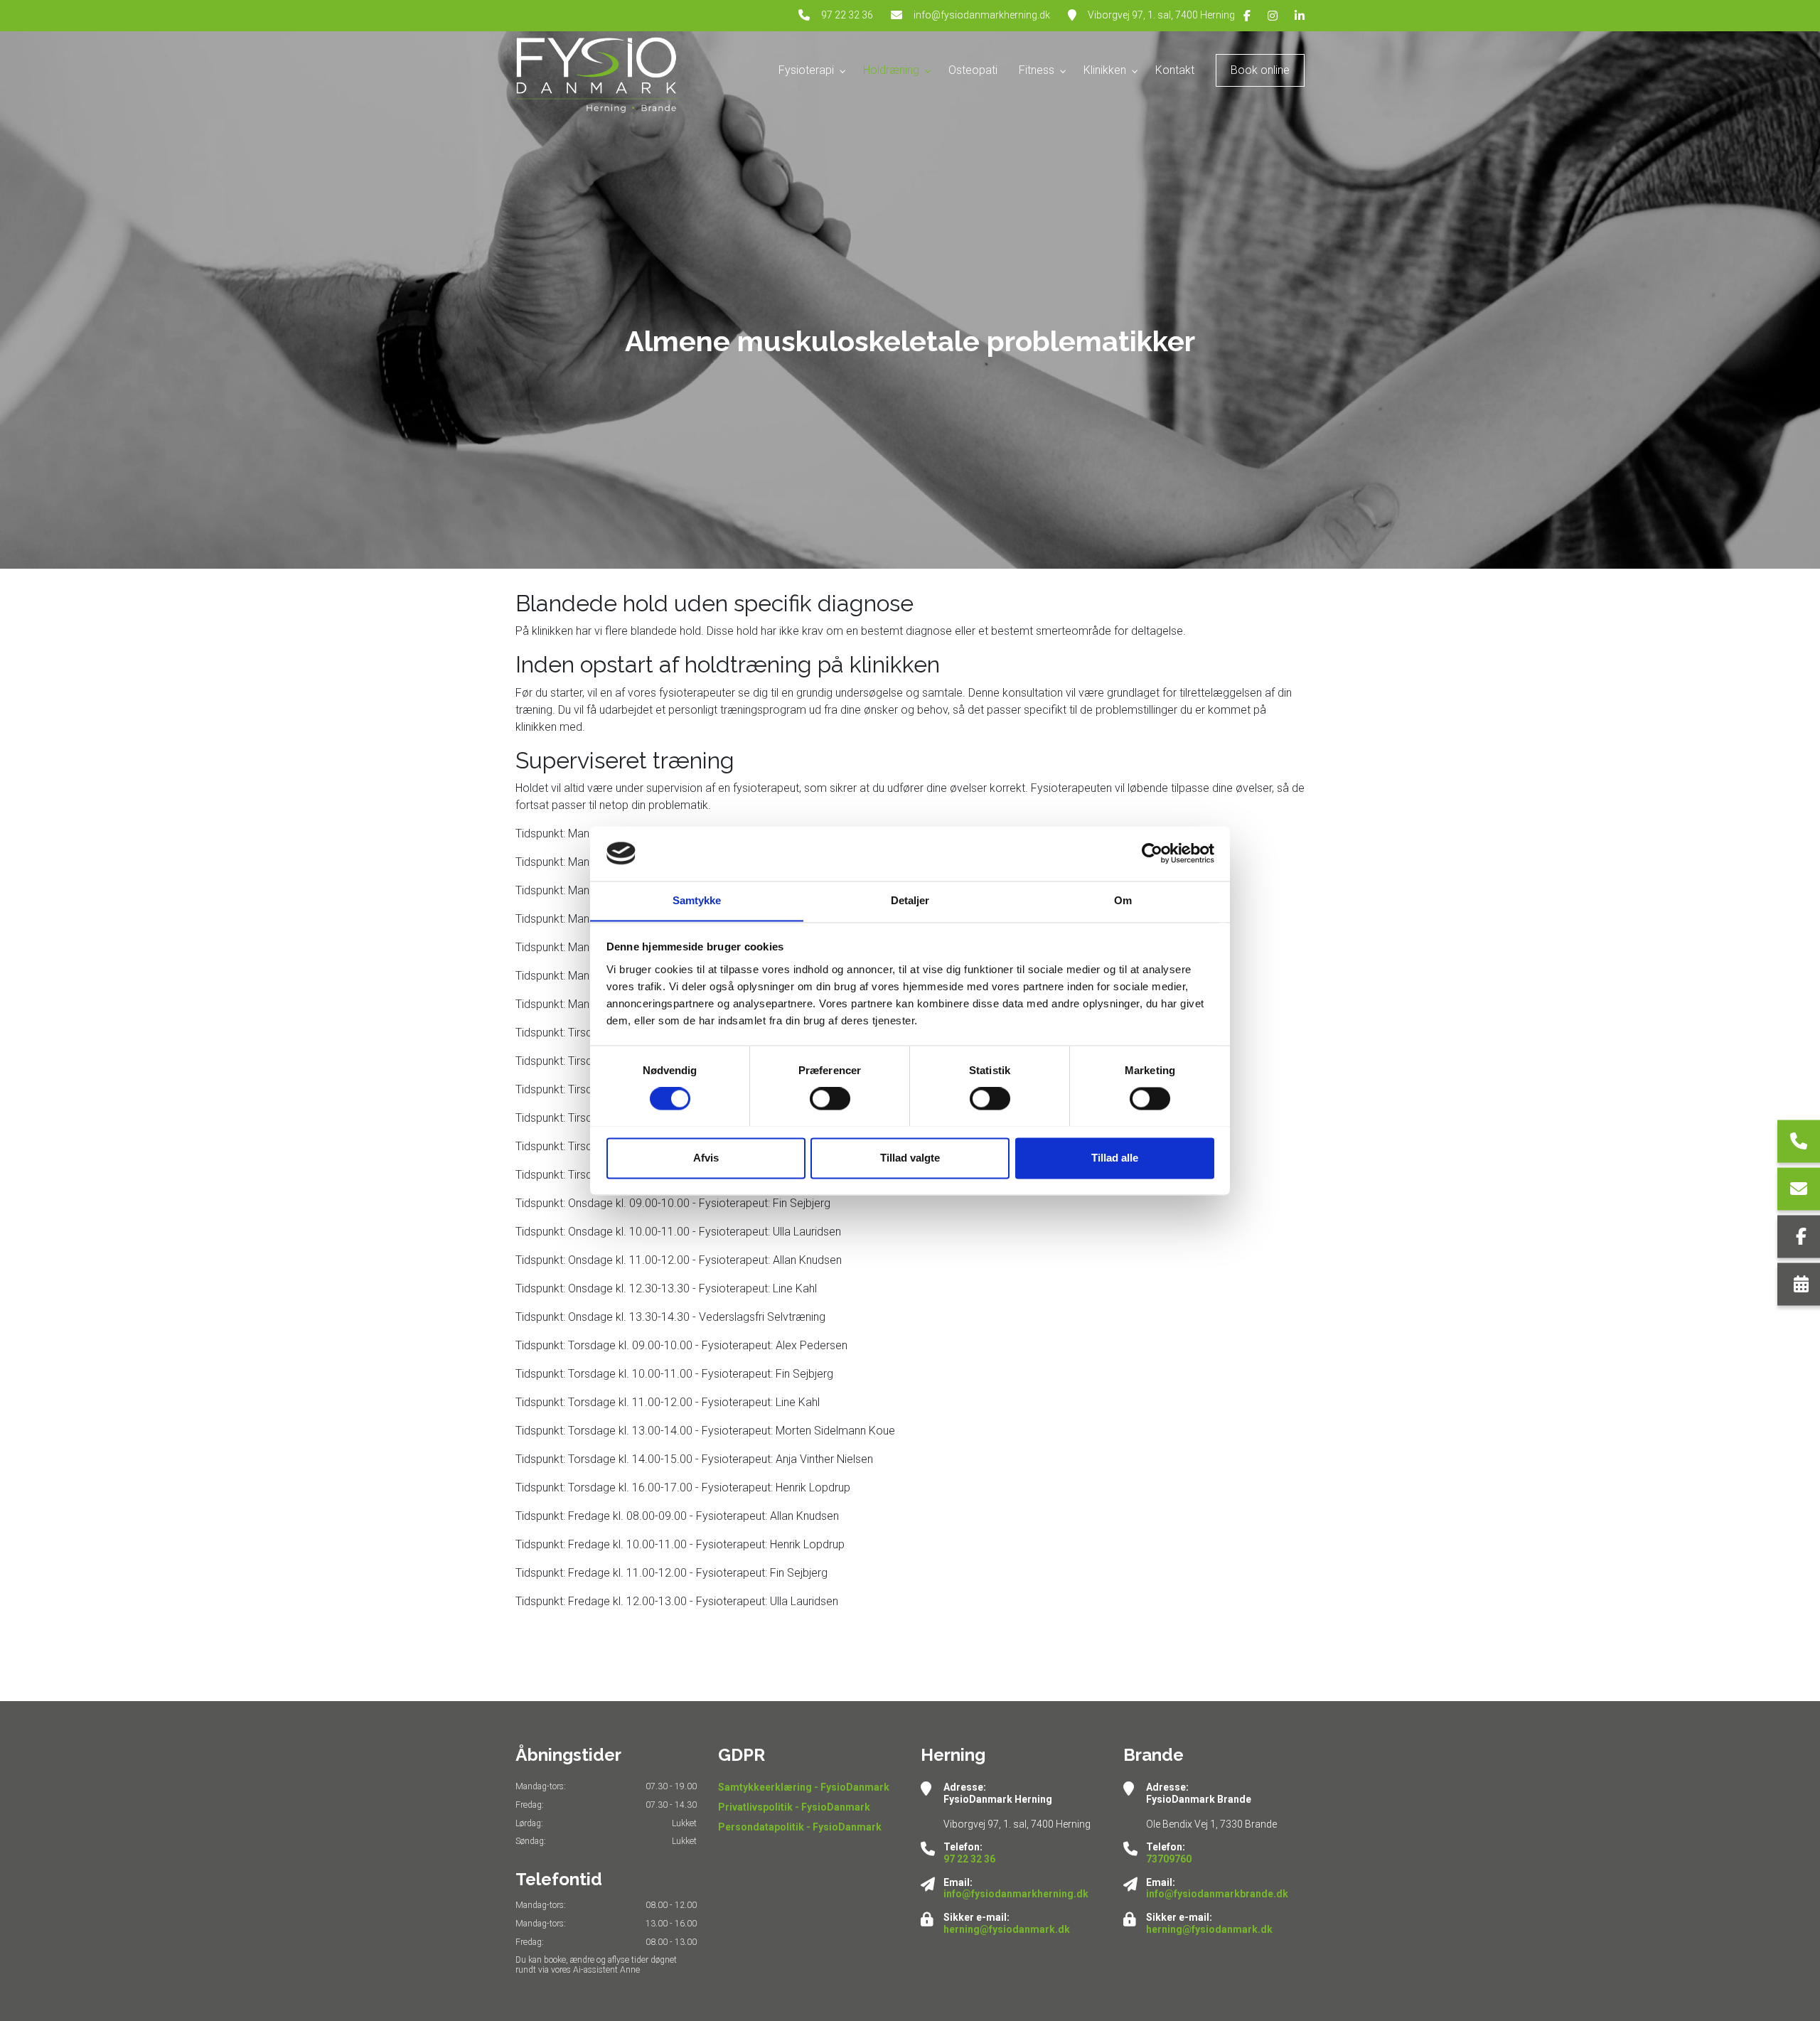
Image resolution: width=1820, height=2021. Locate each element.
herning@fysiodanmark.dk (1007, 1929)
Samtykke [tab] (697, 900)
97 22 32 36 (847, 15)
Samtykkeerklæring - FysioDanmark (804, 1787)
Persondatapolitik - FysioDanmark (800, 1827)
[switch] (830, 1098)
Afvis (706, 1158)
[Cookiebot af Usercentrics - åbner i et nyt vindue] (1152, 853)
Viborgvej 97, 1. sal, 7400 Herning (1161, 15)
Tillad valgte (910, 1158)
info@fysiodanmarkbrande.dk (1217, 1894)
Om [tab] (1123, 900)
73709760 (1169, 1859)
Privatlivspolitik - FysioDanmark (794, 1807)
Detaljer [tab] (910, 900)
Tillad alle (1115, 1158)
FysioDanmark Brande (1199, 1799)
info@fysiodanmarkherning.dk (982, 15)
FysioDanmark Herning (998, 1799)
